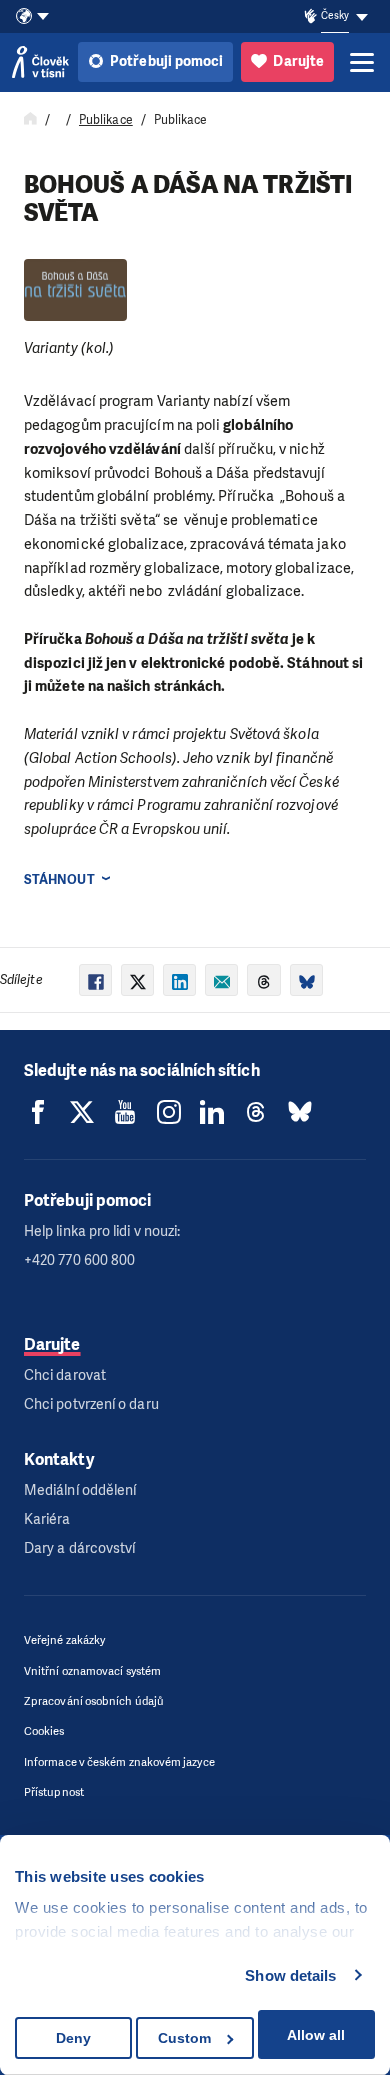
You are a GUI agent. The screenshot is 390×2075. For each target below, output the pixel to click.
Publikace (106, 120)
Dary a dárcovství (79, 1548)
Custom (184, 2038)
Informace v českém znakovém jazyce (119, 1762)
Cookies (44, 1731)
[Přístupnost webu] (311, 17)
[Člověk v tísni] (40, 62)
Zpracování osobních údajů (94, 1701)
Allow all (316, 2035)
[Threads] (256, 1112)
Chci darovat (65, 1375)
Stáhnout (59, 879)
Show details (290, 1975)
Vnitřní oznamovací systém (92, 1671)
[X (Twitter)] (82, 1112)
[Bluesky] (300, 1112)
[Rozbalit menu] (362, 62)
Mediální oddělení (80, 1490)
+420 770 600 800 (79, 1260)
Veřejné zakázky (64, 1640)
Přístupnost (54, 1792)
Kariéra (47, 1519)
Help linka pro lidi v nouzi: (102, 1231)
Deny (73, 2038)
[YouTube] (125, 1112)
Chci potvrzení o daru (91, 1404)
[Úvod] (30, 120)
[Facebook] (38, 1112)
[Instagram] (169, 1112)
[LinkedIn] (212, 1112)
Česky (334, 15)
